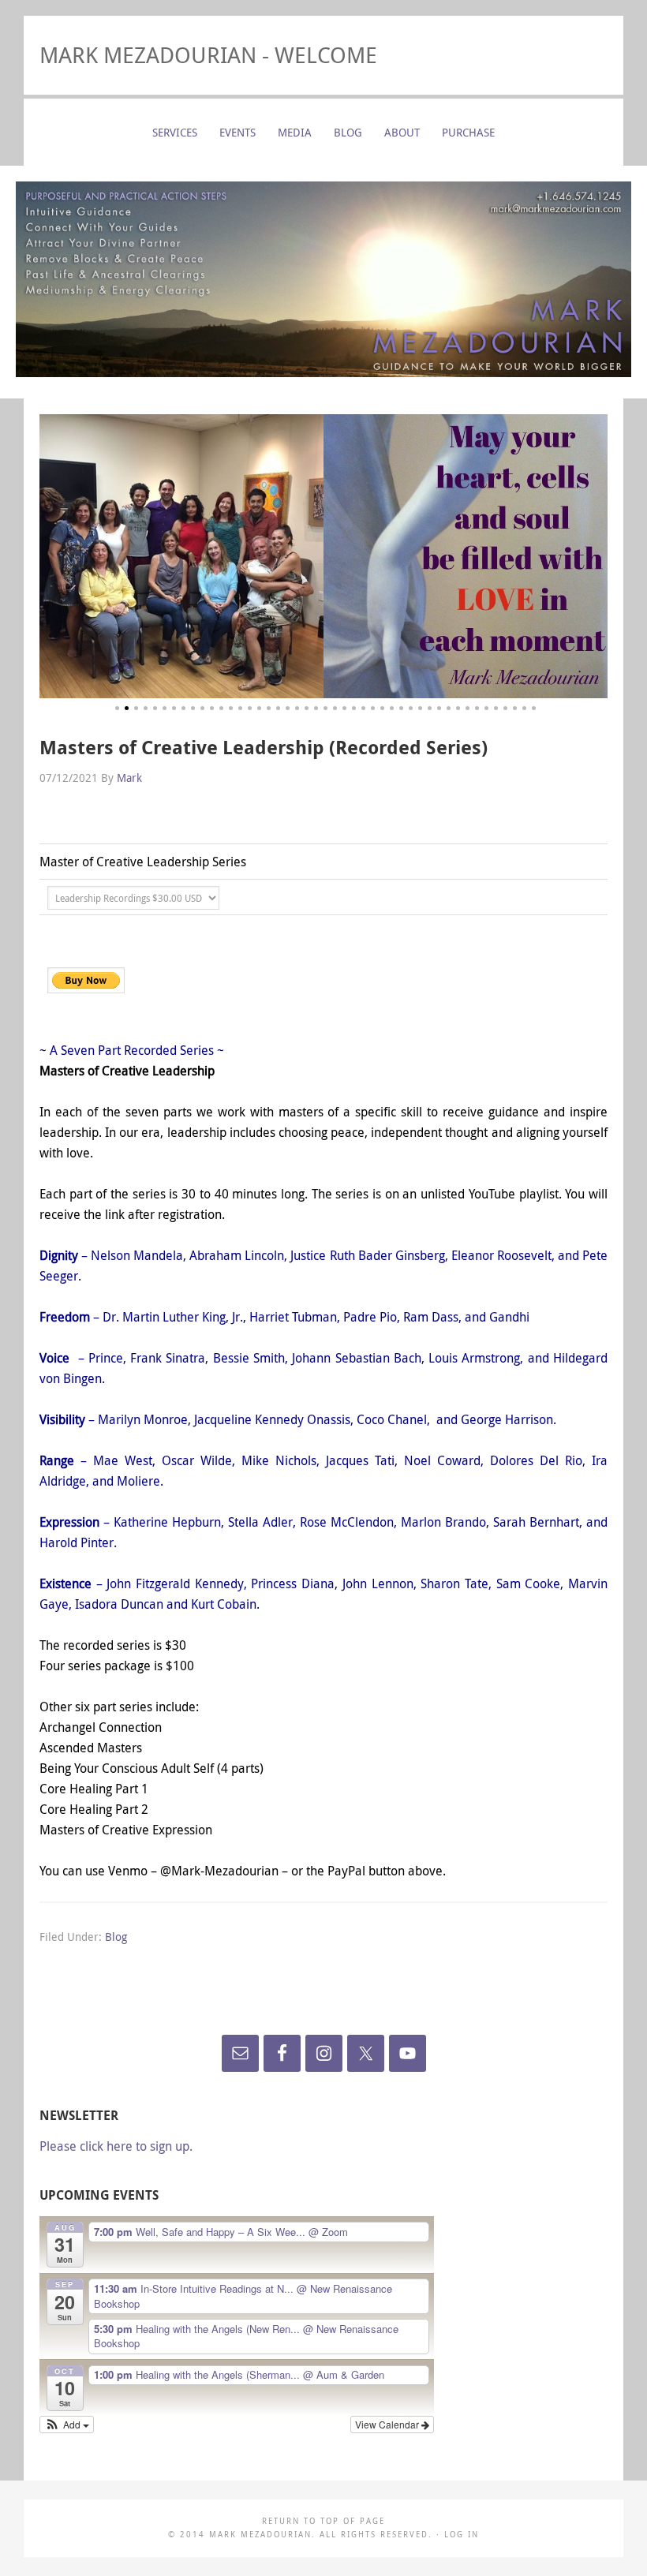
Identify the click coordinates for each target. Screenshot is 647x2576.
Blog (116, 1937)
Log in (462, 2535)
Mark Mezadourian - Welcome (208, 55)
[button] (67, 2425)
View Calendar (388, 2424)
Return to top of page (323, 2521)
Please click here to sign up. (116, 2146)
